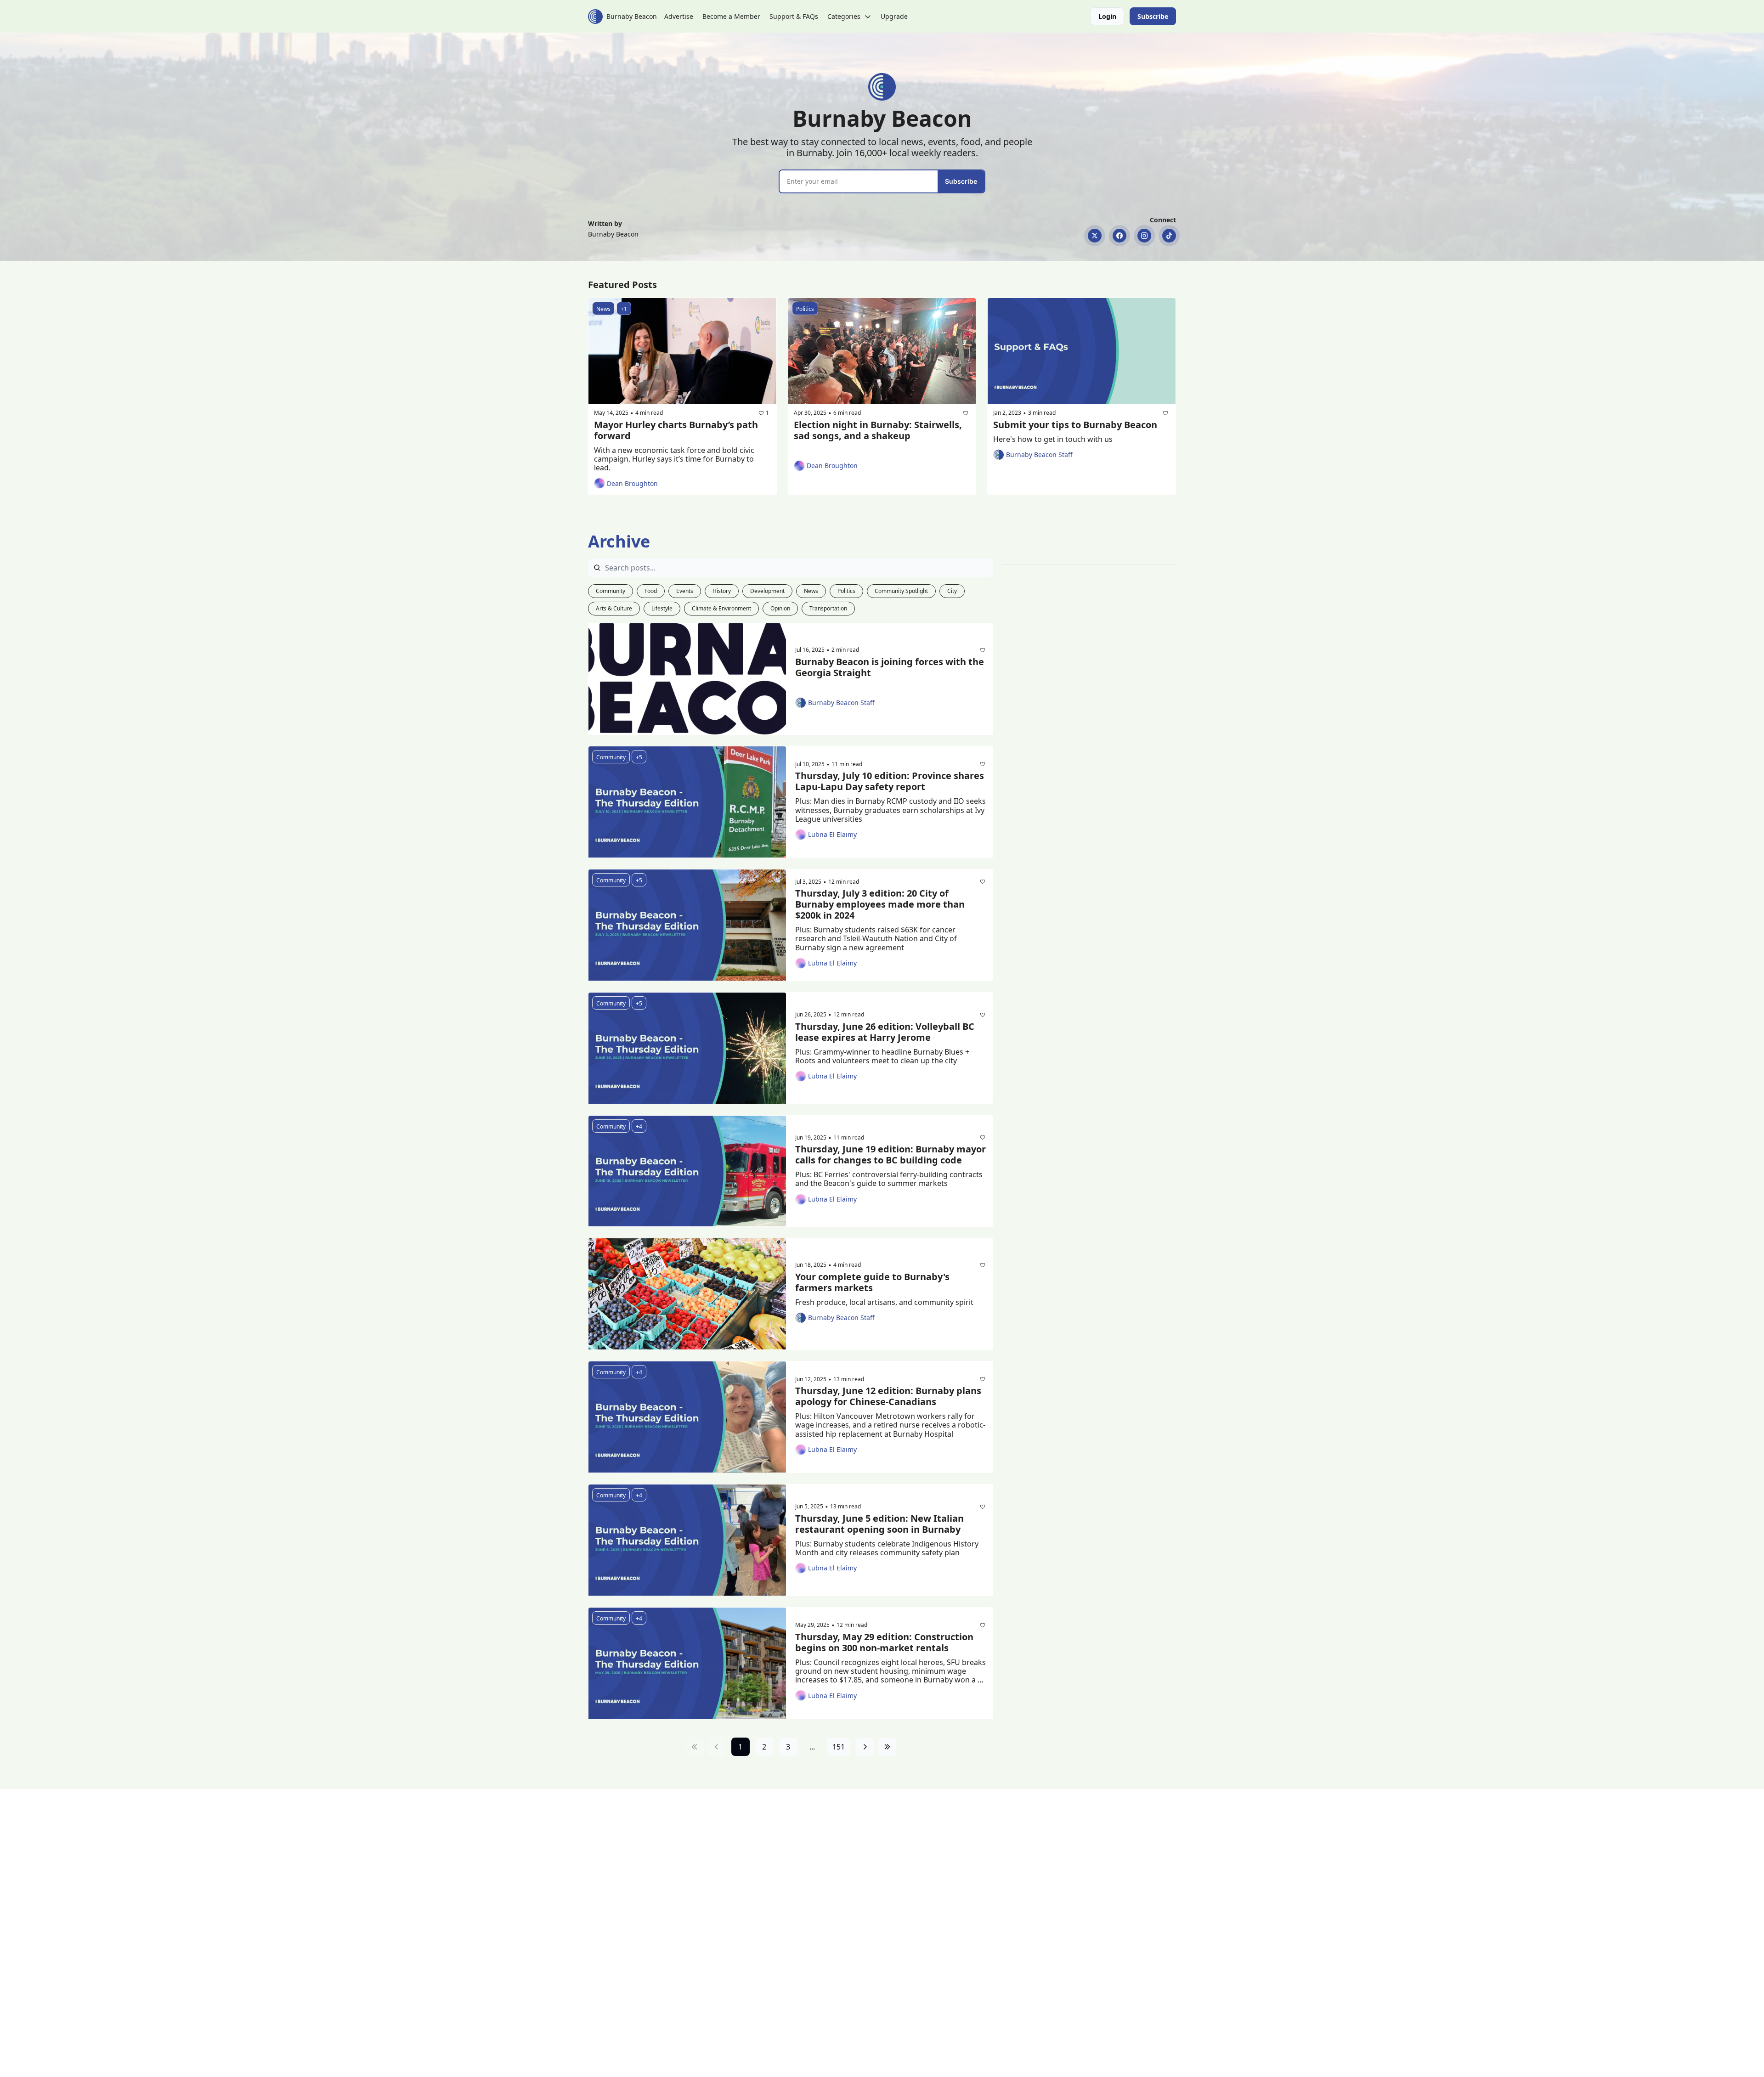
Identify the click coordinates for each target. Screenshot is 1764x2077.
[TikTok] (1169, 236)
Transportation (828, 608)
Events (685, 591)
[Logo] (595, 17)
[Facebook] (1119, 236)
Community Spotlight (901, 591)
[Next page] (865, 1747)
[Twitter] (1095, 236)
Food (651, 591)
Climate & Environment (721, 608)
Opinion (780, 608)
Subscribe (961, 181)
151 (839, 1747)
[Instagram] (1144, 236)
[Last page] (887, 1747)
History (722, 591)
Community (611, 591)
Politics (846, 591)
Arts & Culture (614, 608)
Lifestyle (662, 608)
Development (767, 591)
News (811, 591)
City (952, 591)
